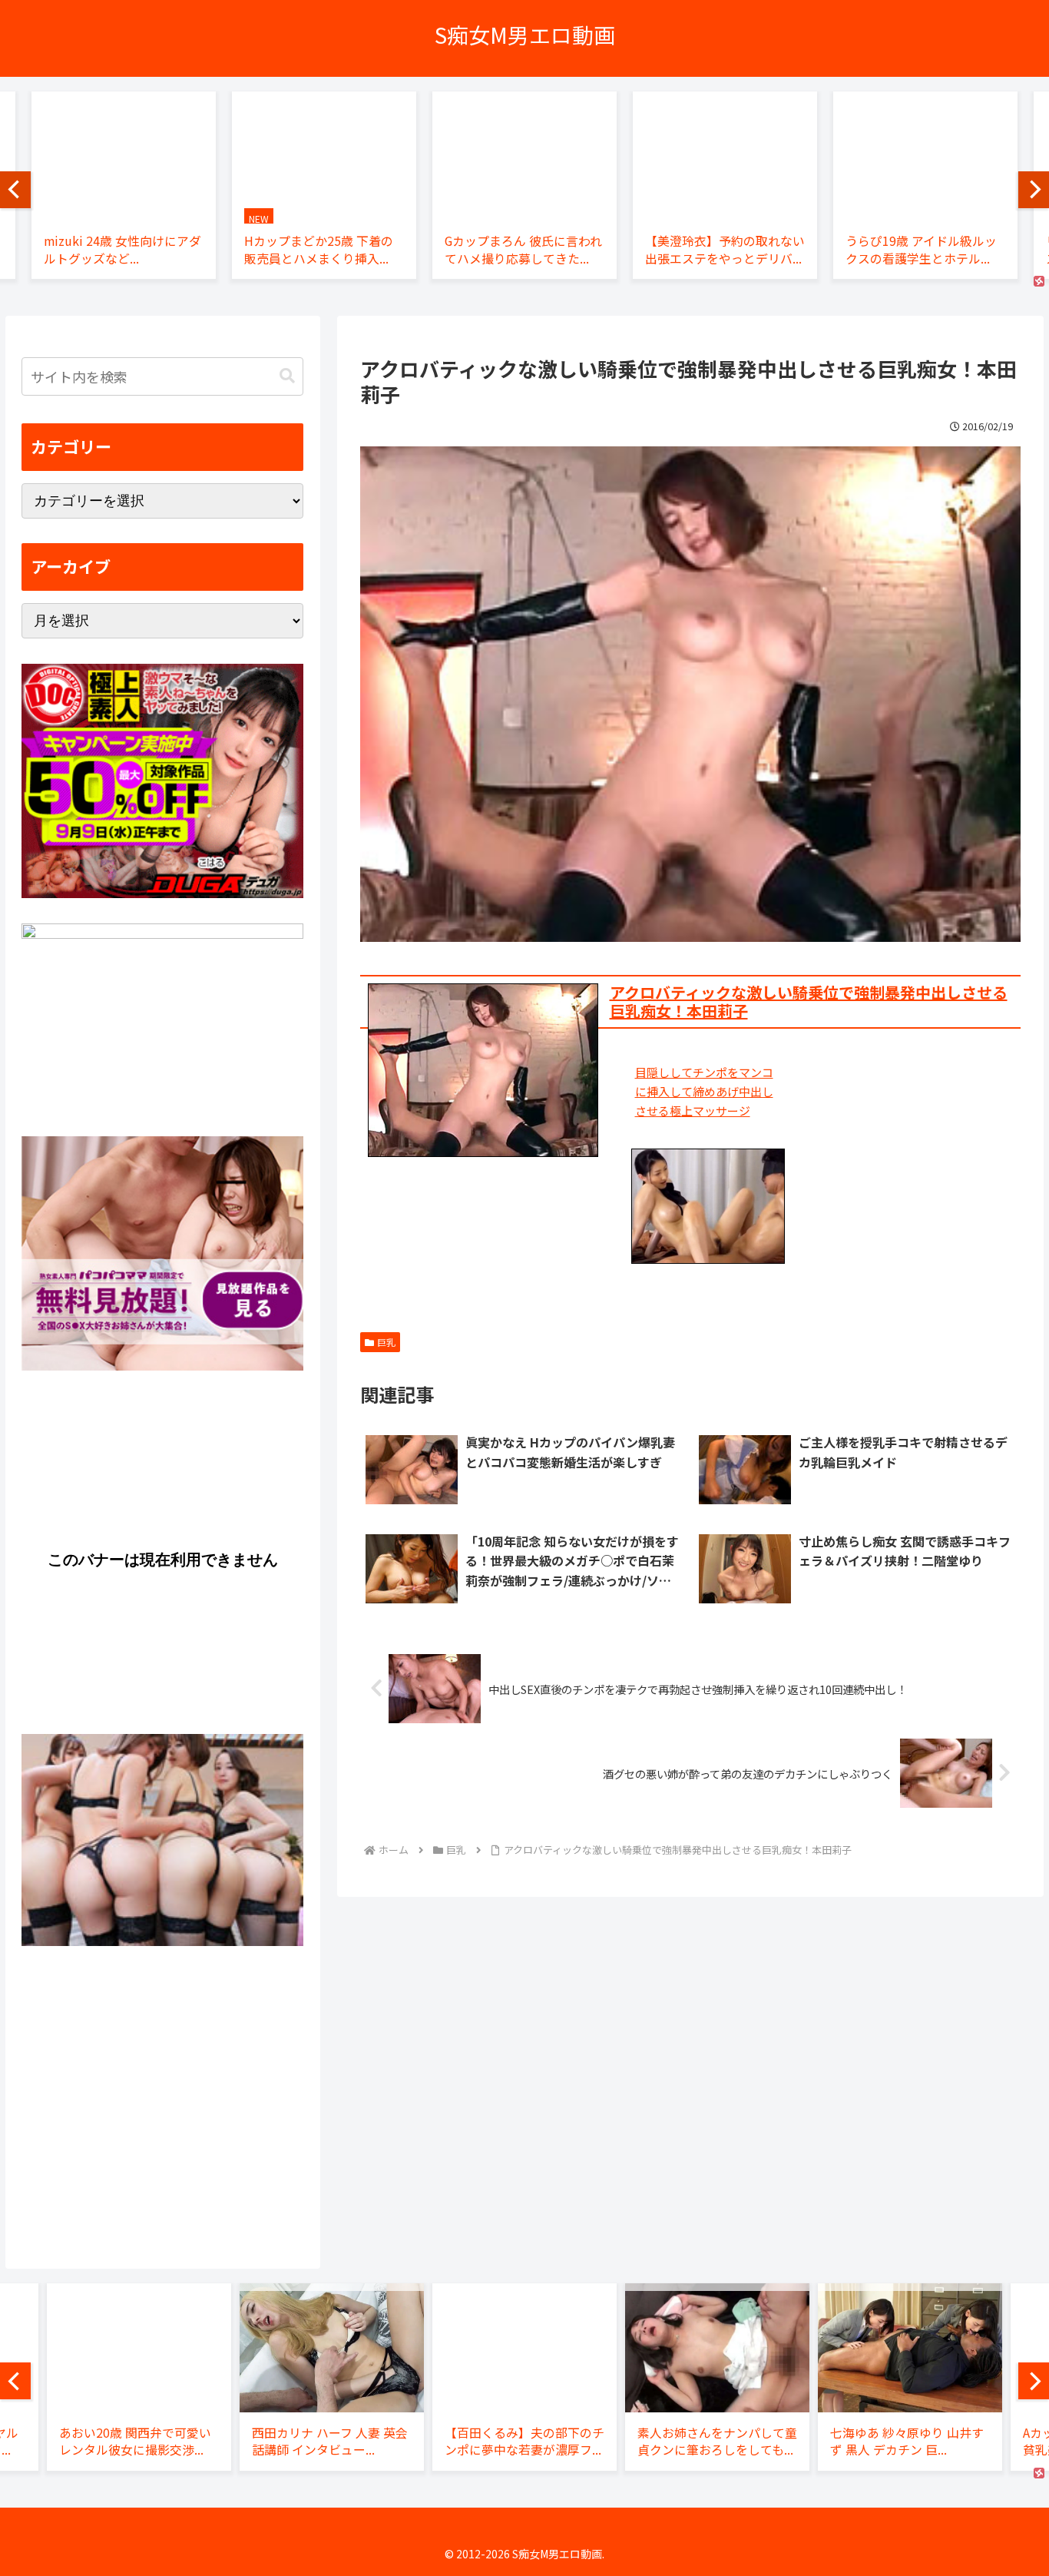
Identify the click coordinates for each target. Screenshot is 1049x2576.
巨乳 (386, 1342)
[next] (1034, 190)
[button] (287, 376)
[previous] (15, 190)
